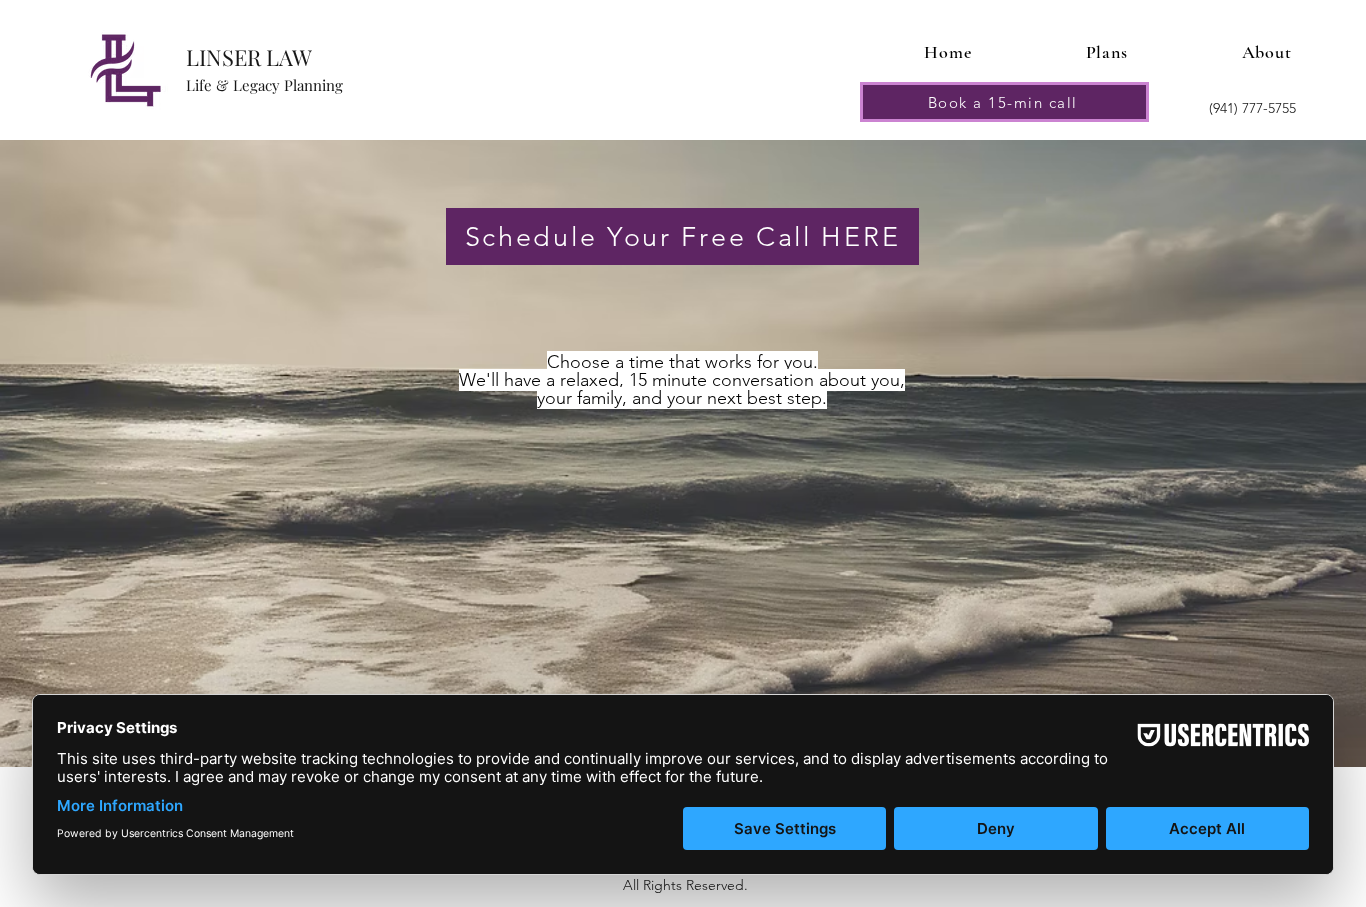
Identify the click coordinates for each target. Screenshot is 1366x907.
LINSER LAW (249, 57)
